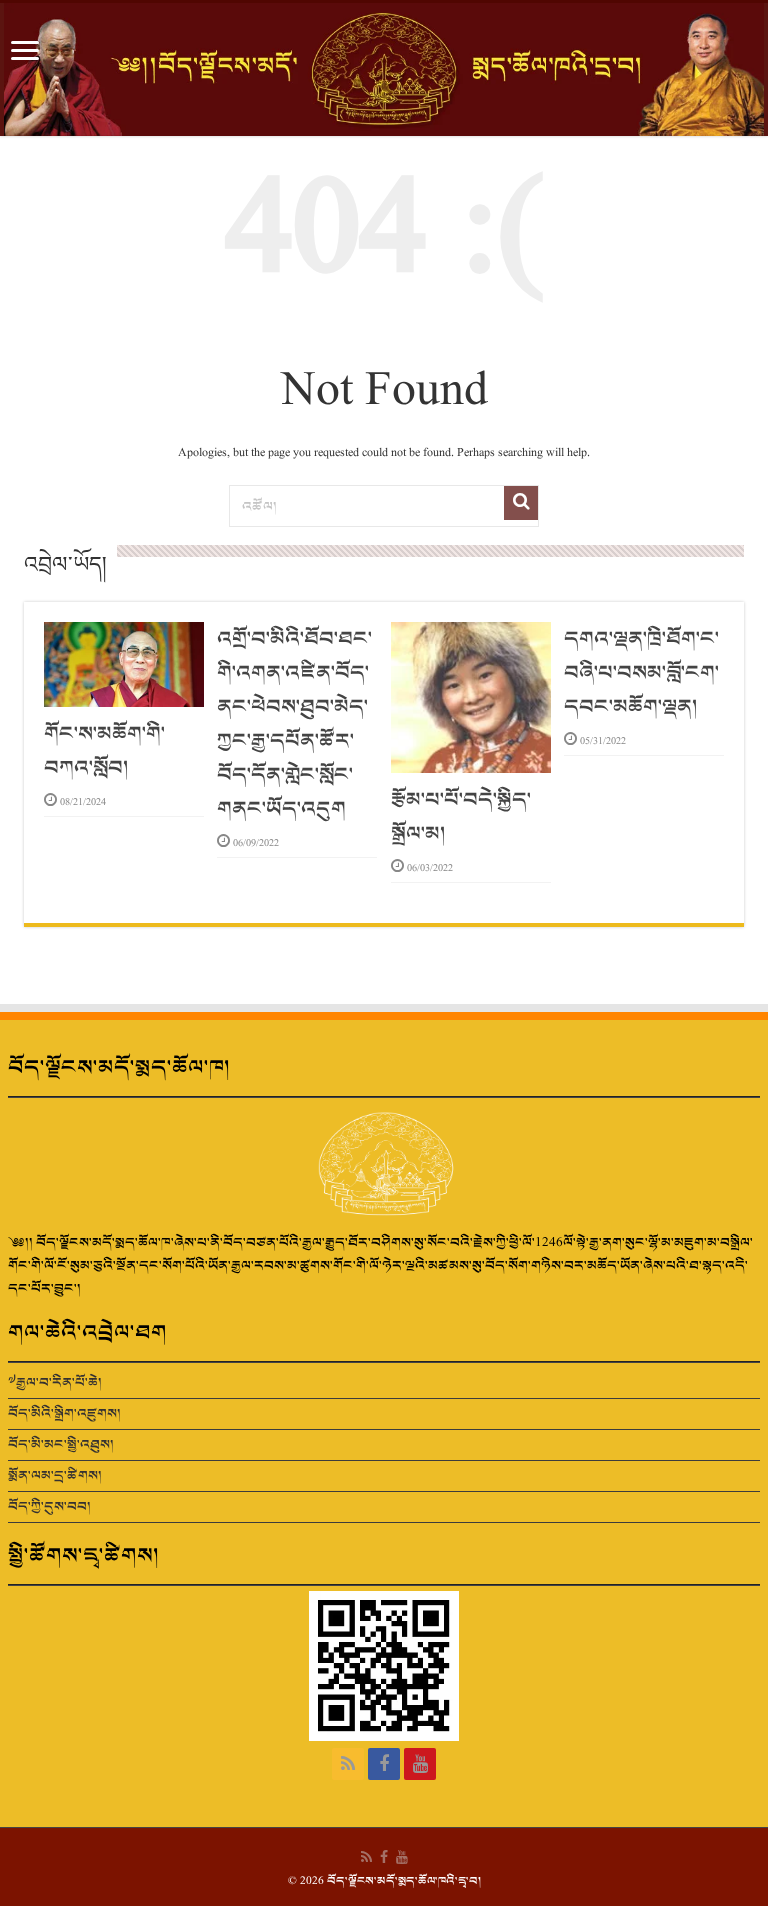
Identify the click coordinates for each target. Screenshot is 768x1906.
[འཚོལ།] (521, 503)
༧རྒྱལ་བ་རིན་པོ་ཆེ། (55, 1382)
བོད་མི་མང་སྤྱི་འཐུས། (61, 1444)
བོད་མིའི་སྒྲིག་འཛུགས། (64, 1413)
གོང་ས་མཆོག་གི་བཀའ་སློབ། (104, 751)
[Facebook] (384, 1764)
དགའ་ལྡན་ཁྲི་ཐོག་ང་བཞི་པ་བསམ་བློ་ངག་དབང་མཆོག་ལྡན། (641, 673)
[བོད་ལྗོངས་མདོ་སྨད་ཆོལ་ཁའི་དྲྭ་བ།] (384, 69)
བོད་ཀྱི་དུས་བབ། (49, 1506)
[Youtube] (420, 1764)
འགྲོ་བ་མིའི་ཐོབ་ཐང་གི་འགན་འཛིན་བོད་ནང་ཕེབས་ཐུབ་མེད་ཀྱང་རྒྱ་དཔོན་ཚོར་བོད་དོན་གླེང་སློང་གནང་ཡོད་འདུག (294, 724)
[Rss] (348, 1764)
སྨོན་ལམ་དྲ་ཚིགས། (55, 1475)
